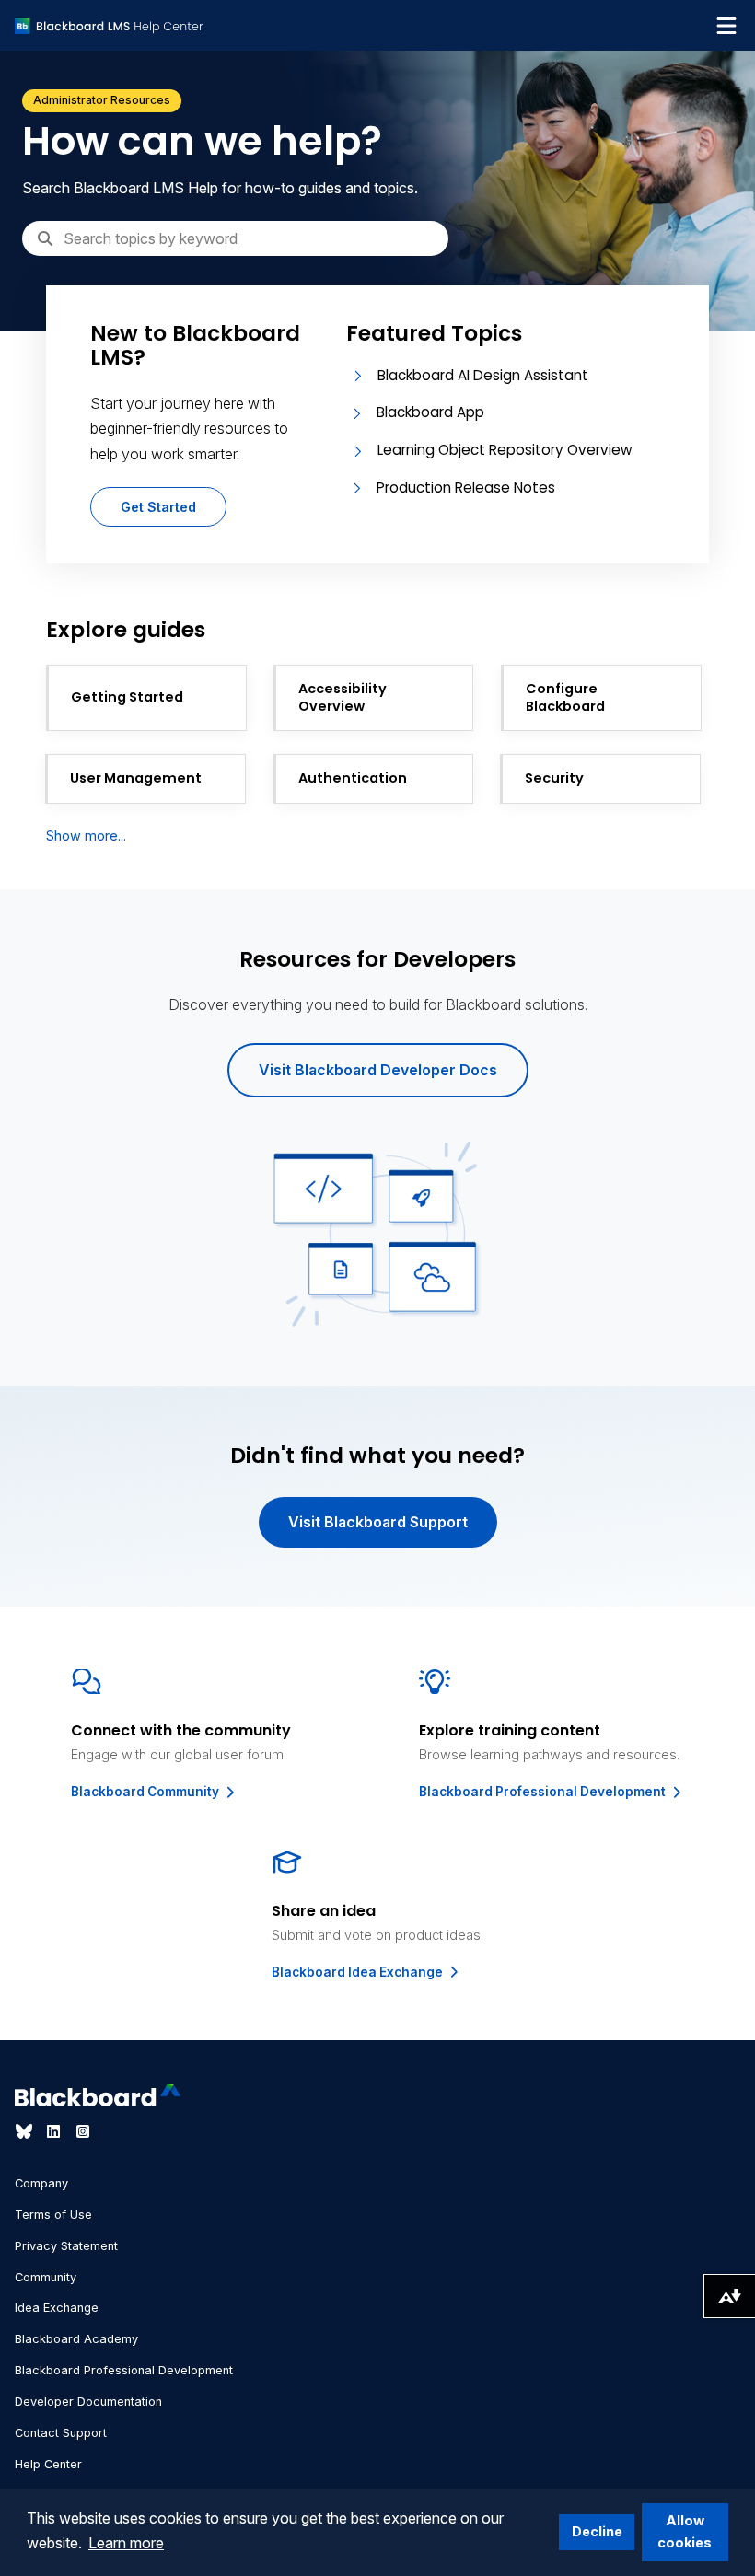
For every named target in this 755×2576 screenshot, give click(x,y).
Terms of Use (53, 2215)
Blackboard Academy (76, 2339)
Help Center (48, 2464)
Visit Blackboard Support (378, 1522)
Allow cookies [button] (685, 2531)
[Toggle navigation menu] (726, 26)
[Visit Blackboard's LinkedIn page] (55, 2131)
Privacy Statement (66, 2246)
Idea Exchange (57, 2308)
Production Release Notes (466, 487)
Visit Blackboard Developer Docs (378, 1070)
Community (46, 2277)
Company (41, 2183)
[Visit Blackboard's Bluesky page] (26, 2131)
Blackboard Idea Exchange (359, 1972)
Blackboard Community (146, 1792)
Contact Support (61, 2433)
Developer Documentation (88, 2402)
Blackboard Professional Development (544, 1792)
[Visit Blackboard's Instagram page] (83, 2131)
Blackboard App (430, 412)
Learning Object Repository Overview (505, 450)
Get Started (158, 507)
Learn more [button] (126, 2543)
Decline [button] (597, 2531)
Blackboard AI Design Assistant (483, 375)
